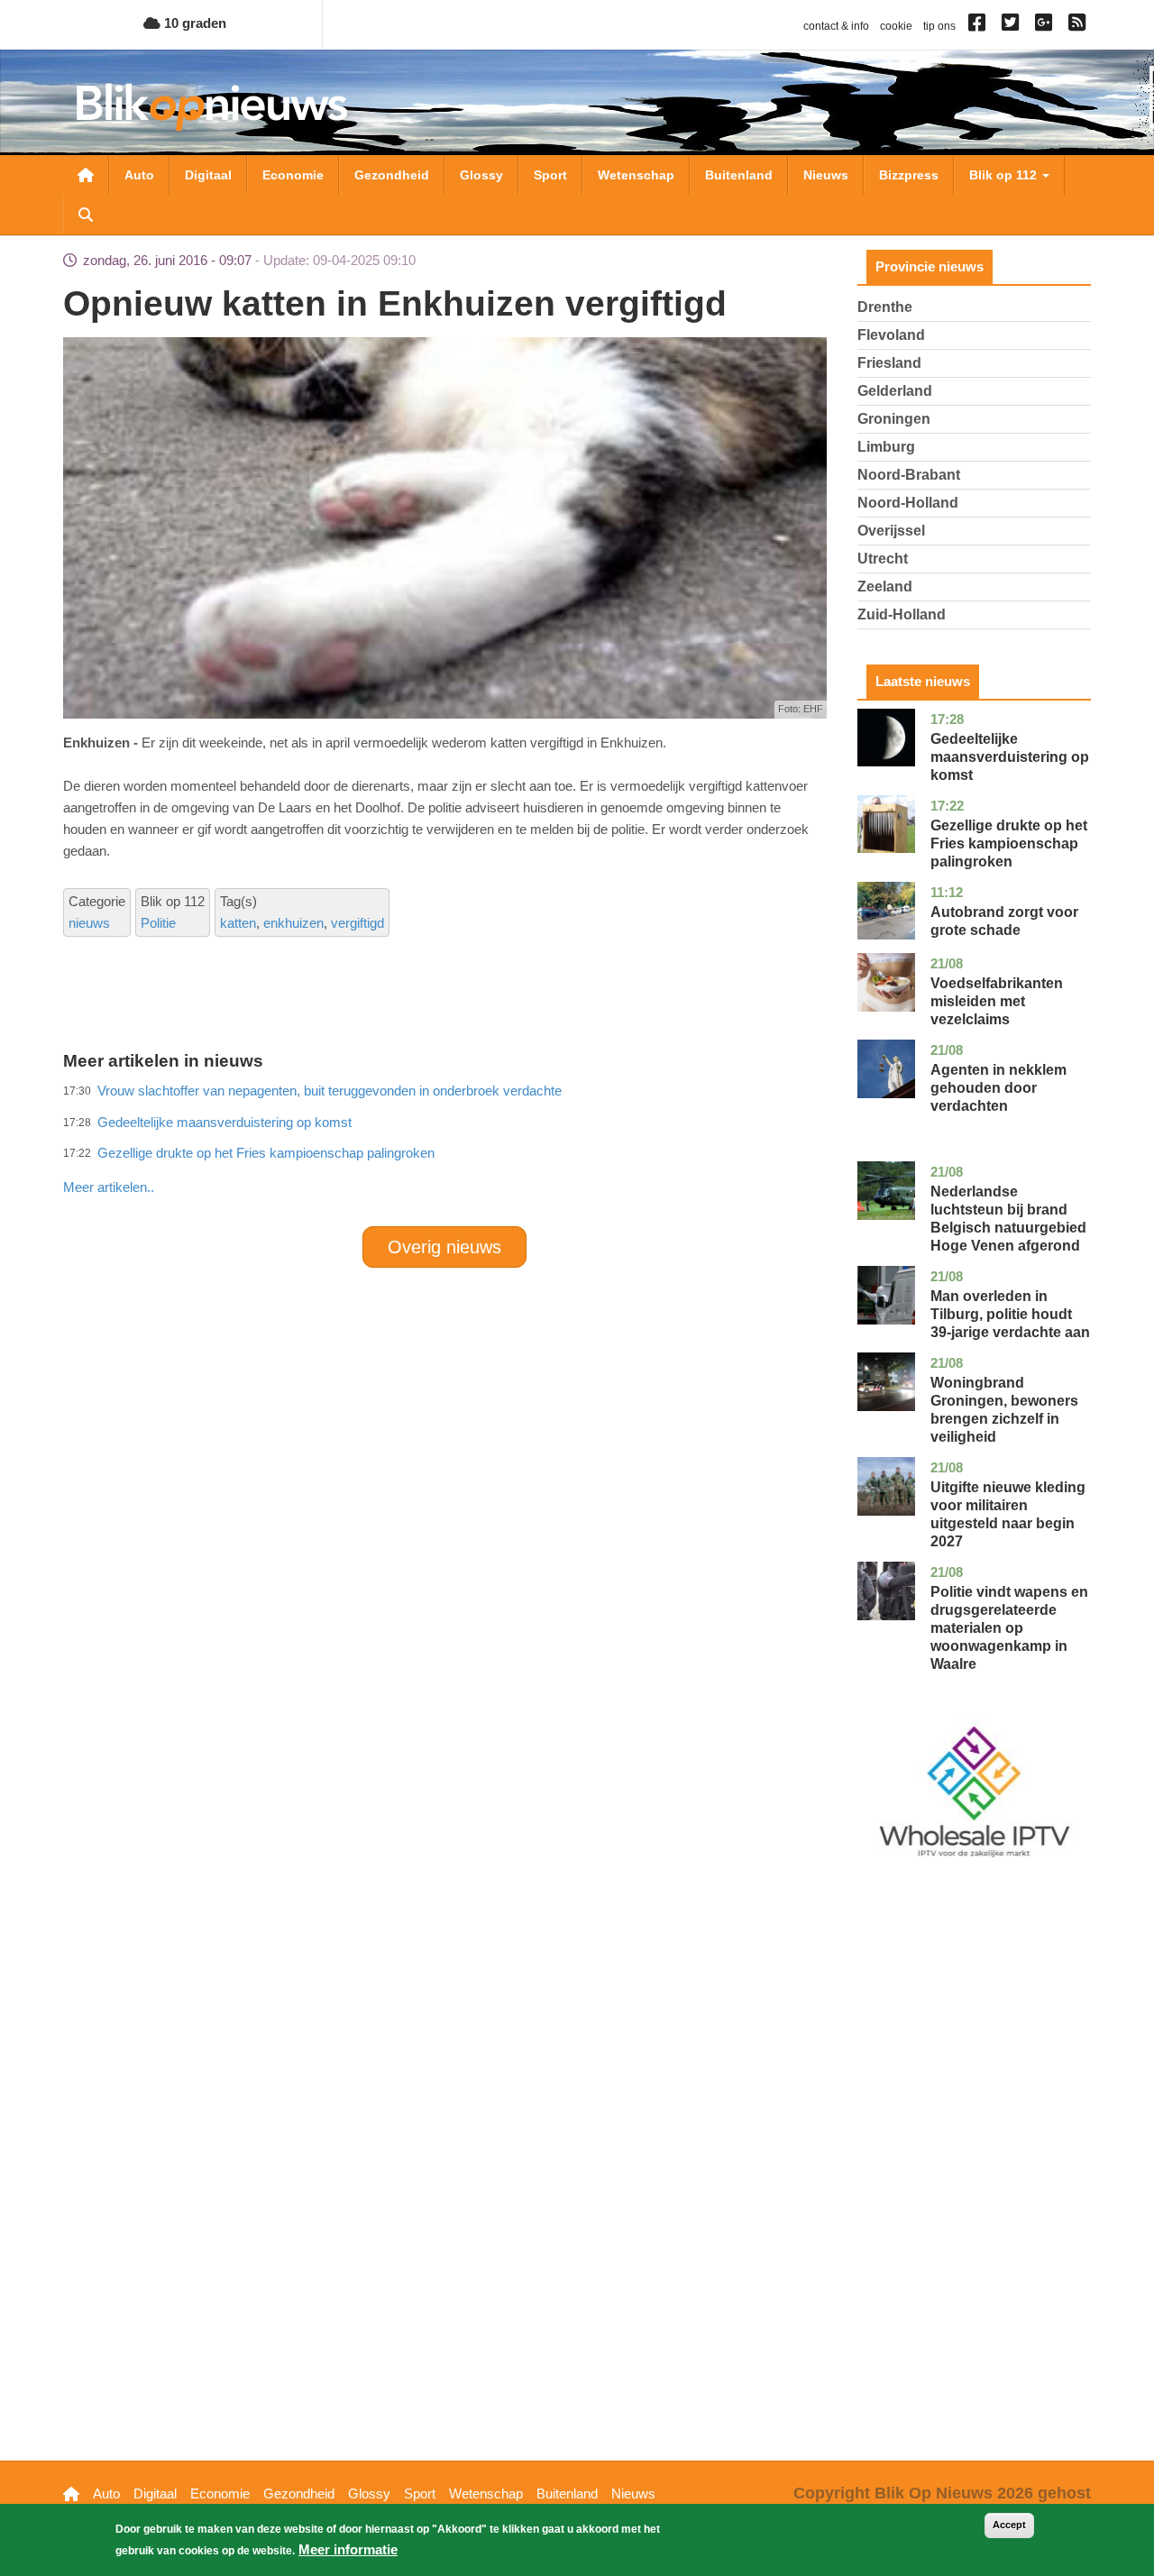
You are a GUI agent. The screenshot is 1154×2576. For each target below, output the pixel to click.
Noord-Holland (908, 503)
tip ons (939, 26)
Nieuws (826, 175)
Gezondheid (392, 175)
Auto (139, 175)
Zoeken (86, 215)
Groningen (894, 419)
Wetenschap (636, 175)
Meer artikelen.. (109, 1187)
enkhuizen (293, 923)
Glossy (481, 175)
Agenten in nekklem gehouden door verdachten (998, 1088)
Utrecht (883, 559)
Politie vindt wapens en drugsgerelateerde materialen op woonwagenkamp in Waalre (1009, 1628)
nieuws (89, 923)
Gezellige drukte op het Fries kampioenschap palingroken (1009, 843)
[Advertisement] (444, 1148)
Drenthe (885, 307)
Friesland (889, 363)
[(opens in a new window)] (980, 26)
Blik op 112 (1005, 175)
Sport (550, 175)
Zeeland (885, 587)
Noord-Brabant (909, 475)
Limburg (886, 447)
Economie (293, 175)
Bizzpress (909, 175)
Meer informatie (348, 2549)
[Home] (212, 107)
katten (238, 923)
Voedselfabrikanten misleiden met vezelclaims (997, 1001)
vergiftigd (357, 923)
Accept (1009, 2525)
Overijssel (891, 531)
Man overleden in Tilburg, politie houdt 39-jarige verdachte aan (1010, 1314)
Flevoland (891, 335)
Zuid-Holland (902, 614)
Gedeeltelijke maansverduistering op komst (1010, 757)
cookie (896, 26)
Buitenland (739, 175)
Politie (158, 923)
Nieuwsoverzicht (86, 175)
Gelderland (895, 391)
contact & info (836, 26)
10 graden (193, 23)
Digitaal (208, 175)
